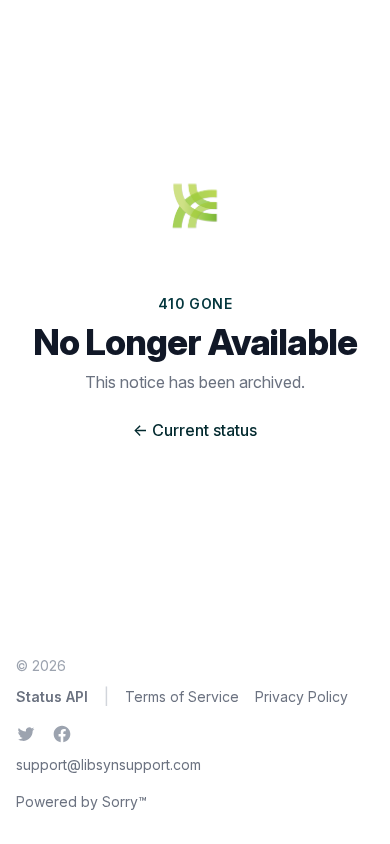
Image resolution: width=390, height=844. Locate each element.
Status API (52, 696)
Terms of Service (182, 696)
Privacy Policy (301, 696)
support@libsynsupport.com (108, 764)
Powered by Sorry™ (81, 801)
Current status (195, 430)
